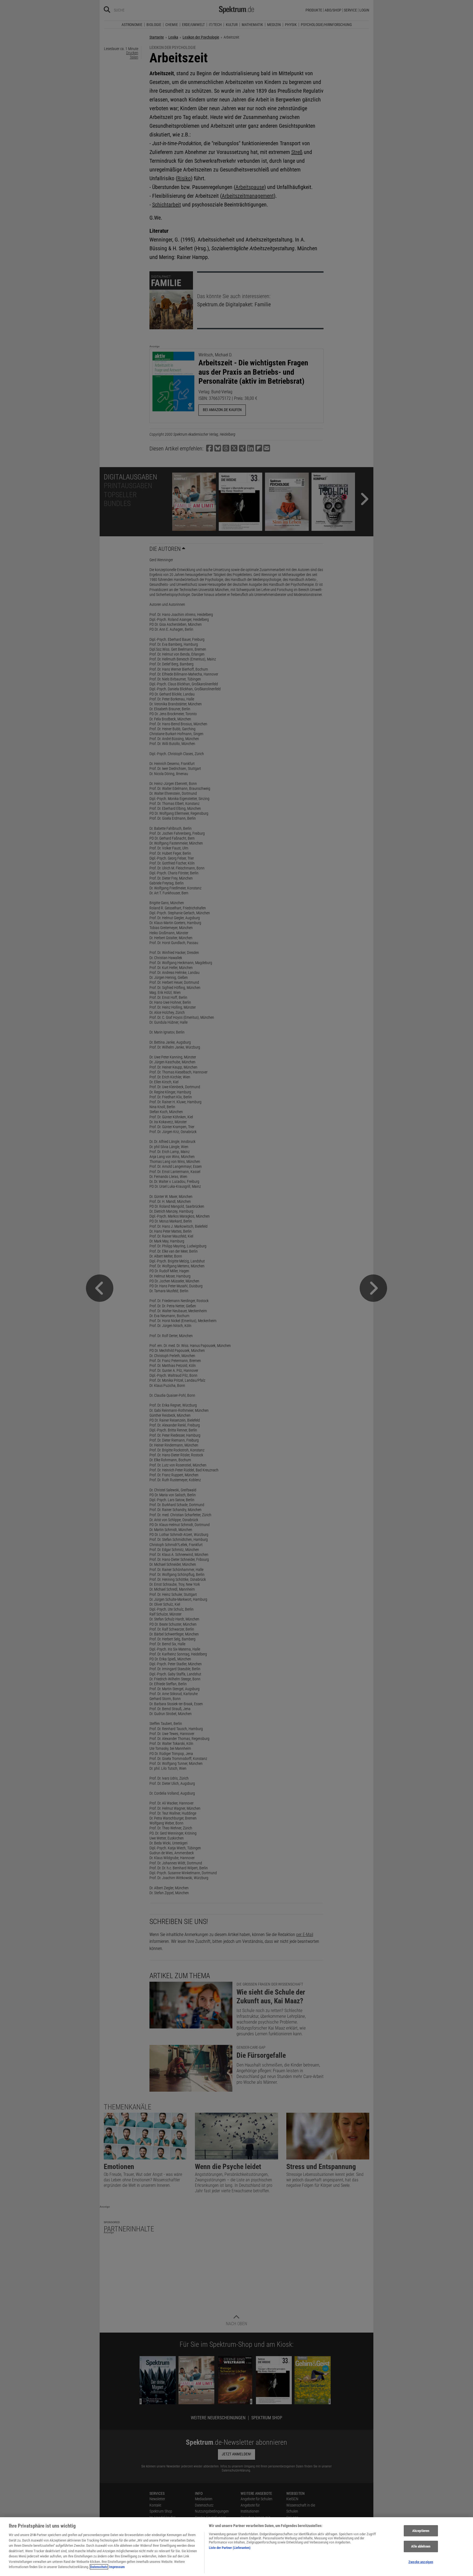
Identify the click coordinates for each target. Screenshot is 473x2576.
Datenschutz (99, 2567)
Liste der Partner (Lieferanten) (230, 2548)
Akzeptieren (421, 2531)
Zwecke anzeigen (421, 2562)
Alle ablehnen (421, 2546)
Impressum (117, 2567)
